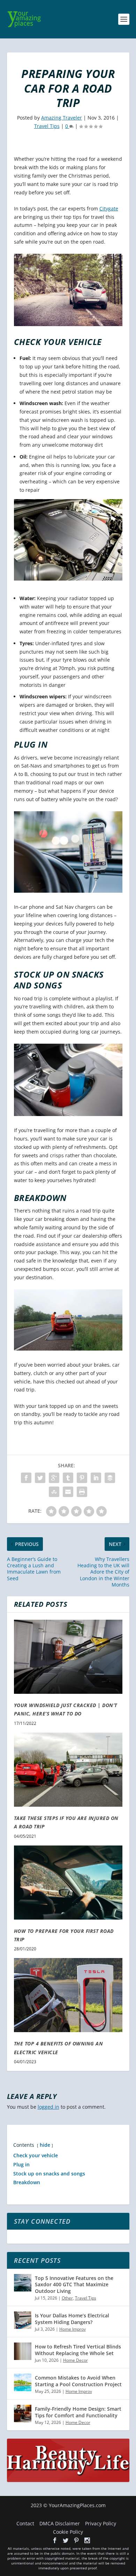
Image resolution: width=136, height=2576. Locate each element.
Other (67, 2298)
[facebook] (55, 2540)
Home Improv (73, 2329)
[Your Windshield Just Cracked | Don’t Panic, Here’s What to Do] (68, 1657)
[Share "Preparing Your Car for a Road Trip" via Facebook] (26, 1478)
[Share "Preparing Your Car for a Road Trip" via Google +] (54, 1478)
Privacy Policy (101, 2523)
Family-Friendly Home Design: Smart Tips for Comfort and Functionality (78, 2412)
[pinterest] (76, 2540)
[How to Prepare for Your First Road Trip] (68, 1883)
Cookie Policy (68, 2532)
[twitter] (66, 2540)
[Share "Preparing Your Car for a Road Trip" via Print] (82, 1492)
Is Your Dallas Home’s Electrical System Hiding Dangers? (72, 2319)
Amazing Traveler (62, 118)
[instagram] (87, 2540)
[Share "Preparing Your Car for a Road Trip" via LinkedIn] (96, 1478)
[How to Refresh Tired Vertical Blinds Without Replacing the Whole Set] (23, 2351)
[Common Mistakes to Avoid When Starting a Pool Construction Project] (23, 2382)
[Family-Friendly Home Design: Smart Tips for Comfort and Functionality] (23, 2413)
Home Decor (75, 2360)
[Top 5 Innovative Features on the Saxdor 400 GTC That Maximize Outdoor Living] (23, 2283)
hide (45, 2145)
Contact (25, 2523)
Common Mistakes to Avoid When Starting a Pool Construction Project (78, 2381)
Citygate (109, 208)
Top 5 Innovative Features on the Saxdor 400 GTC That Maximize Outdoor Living (74, 2284)
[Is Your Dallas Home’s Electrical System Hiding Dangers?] (23, 2320)
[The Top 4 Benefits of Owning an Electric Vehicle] (68, 1995)
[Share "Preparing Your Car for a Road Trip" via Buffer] (110, 1478)
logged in (48, 2107)
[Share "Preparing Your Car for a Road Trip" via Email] (68, 1492)
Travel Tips (47, 126)
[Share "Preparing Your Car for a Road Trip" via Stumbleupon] (54, 1492)
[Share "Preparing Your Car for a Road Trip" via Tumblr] (68, 1478)
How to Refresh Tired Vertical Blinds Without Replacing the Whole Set (78, 2350)
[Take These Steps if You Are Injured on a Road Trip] (68, 1770)
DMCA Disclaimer (60, 2523)
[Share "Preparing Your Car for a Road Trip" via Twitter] (40, 1478)
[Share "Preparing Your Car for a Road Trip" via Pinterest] (82, 1478)
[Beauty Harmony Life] (68, 2480)
